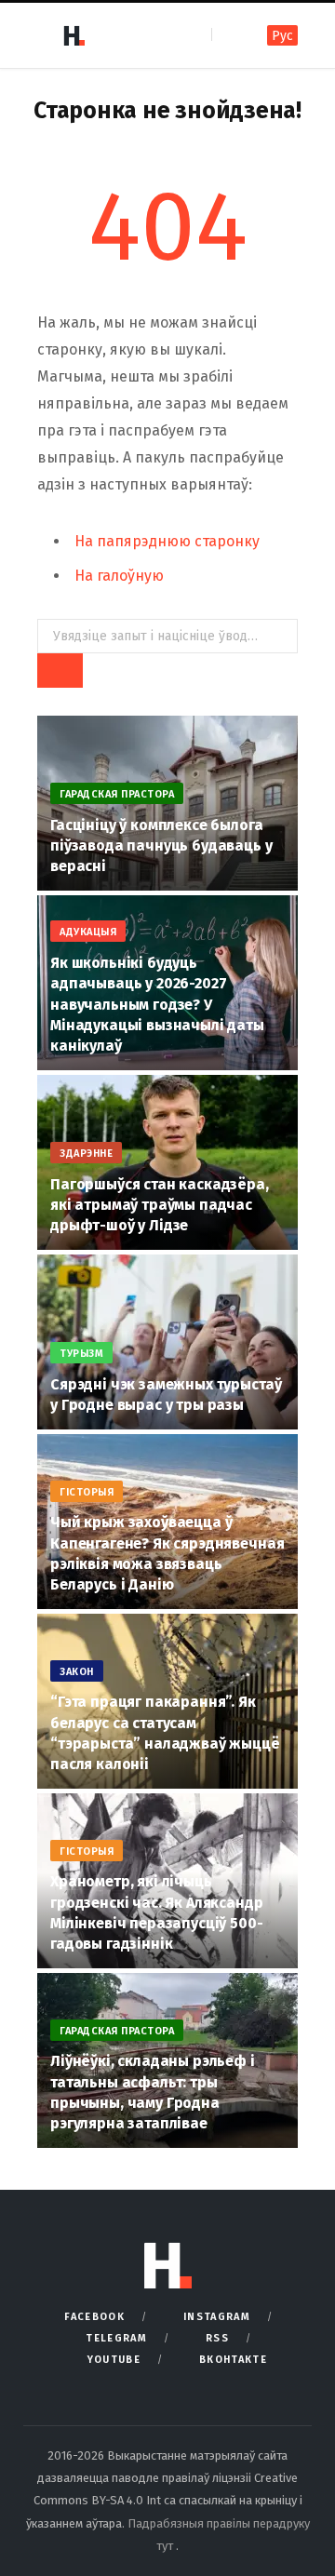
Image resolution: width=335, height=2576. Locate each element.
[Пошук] (228, 35)
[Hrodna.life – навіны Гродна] (74, 35)
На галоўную (119, 576)
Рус (282, 36)
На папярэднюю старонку (167, 541)
